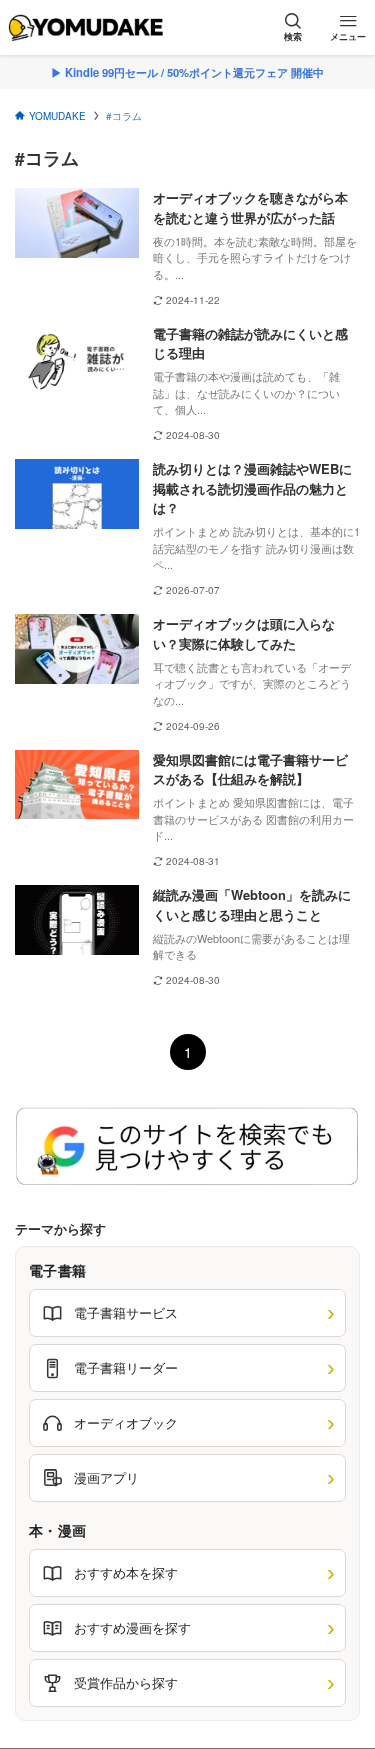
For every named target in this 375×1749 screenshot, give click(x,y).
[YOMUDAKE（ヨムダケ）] (85, 27)
